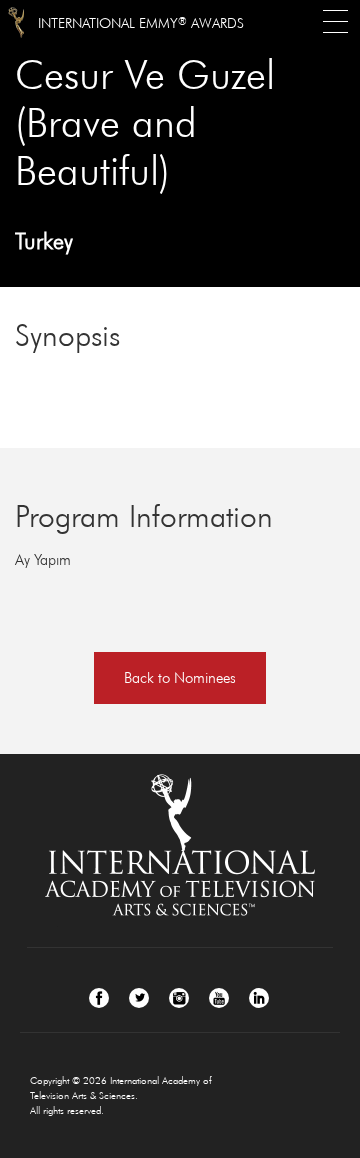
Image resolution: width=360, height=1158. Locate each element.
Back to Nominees (180, 677)
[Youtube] (219, 998)
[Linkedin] (259, 998)
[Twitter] (139, 998)
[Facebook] (99, 998)
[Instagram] (179, 998)
